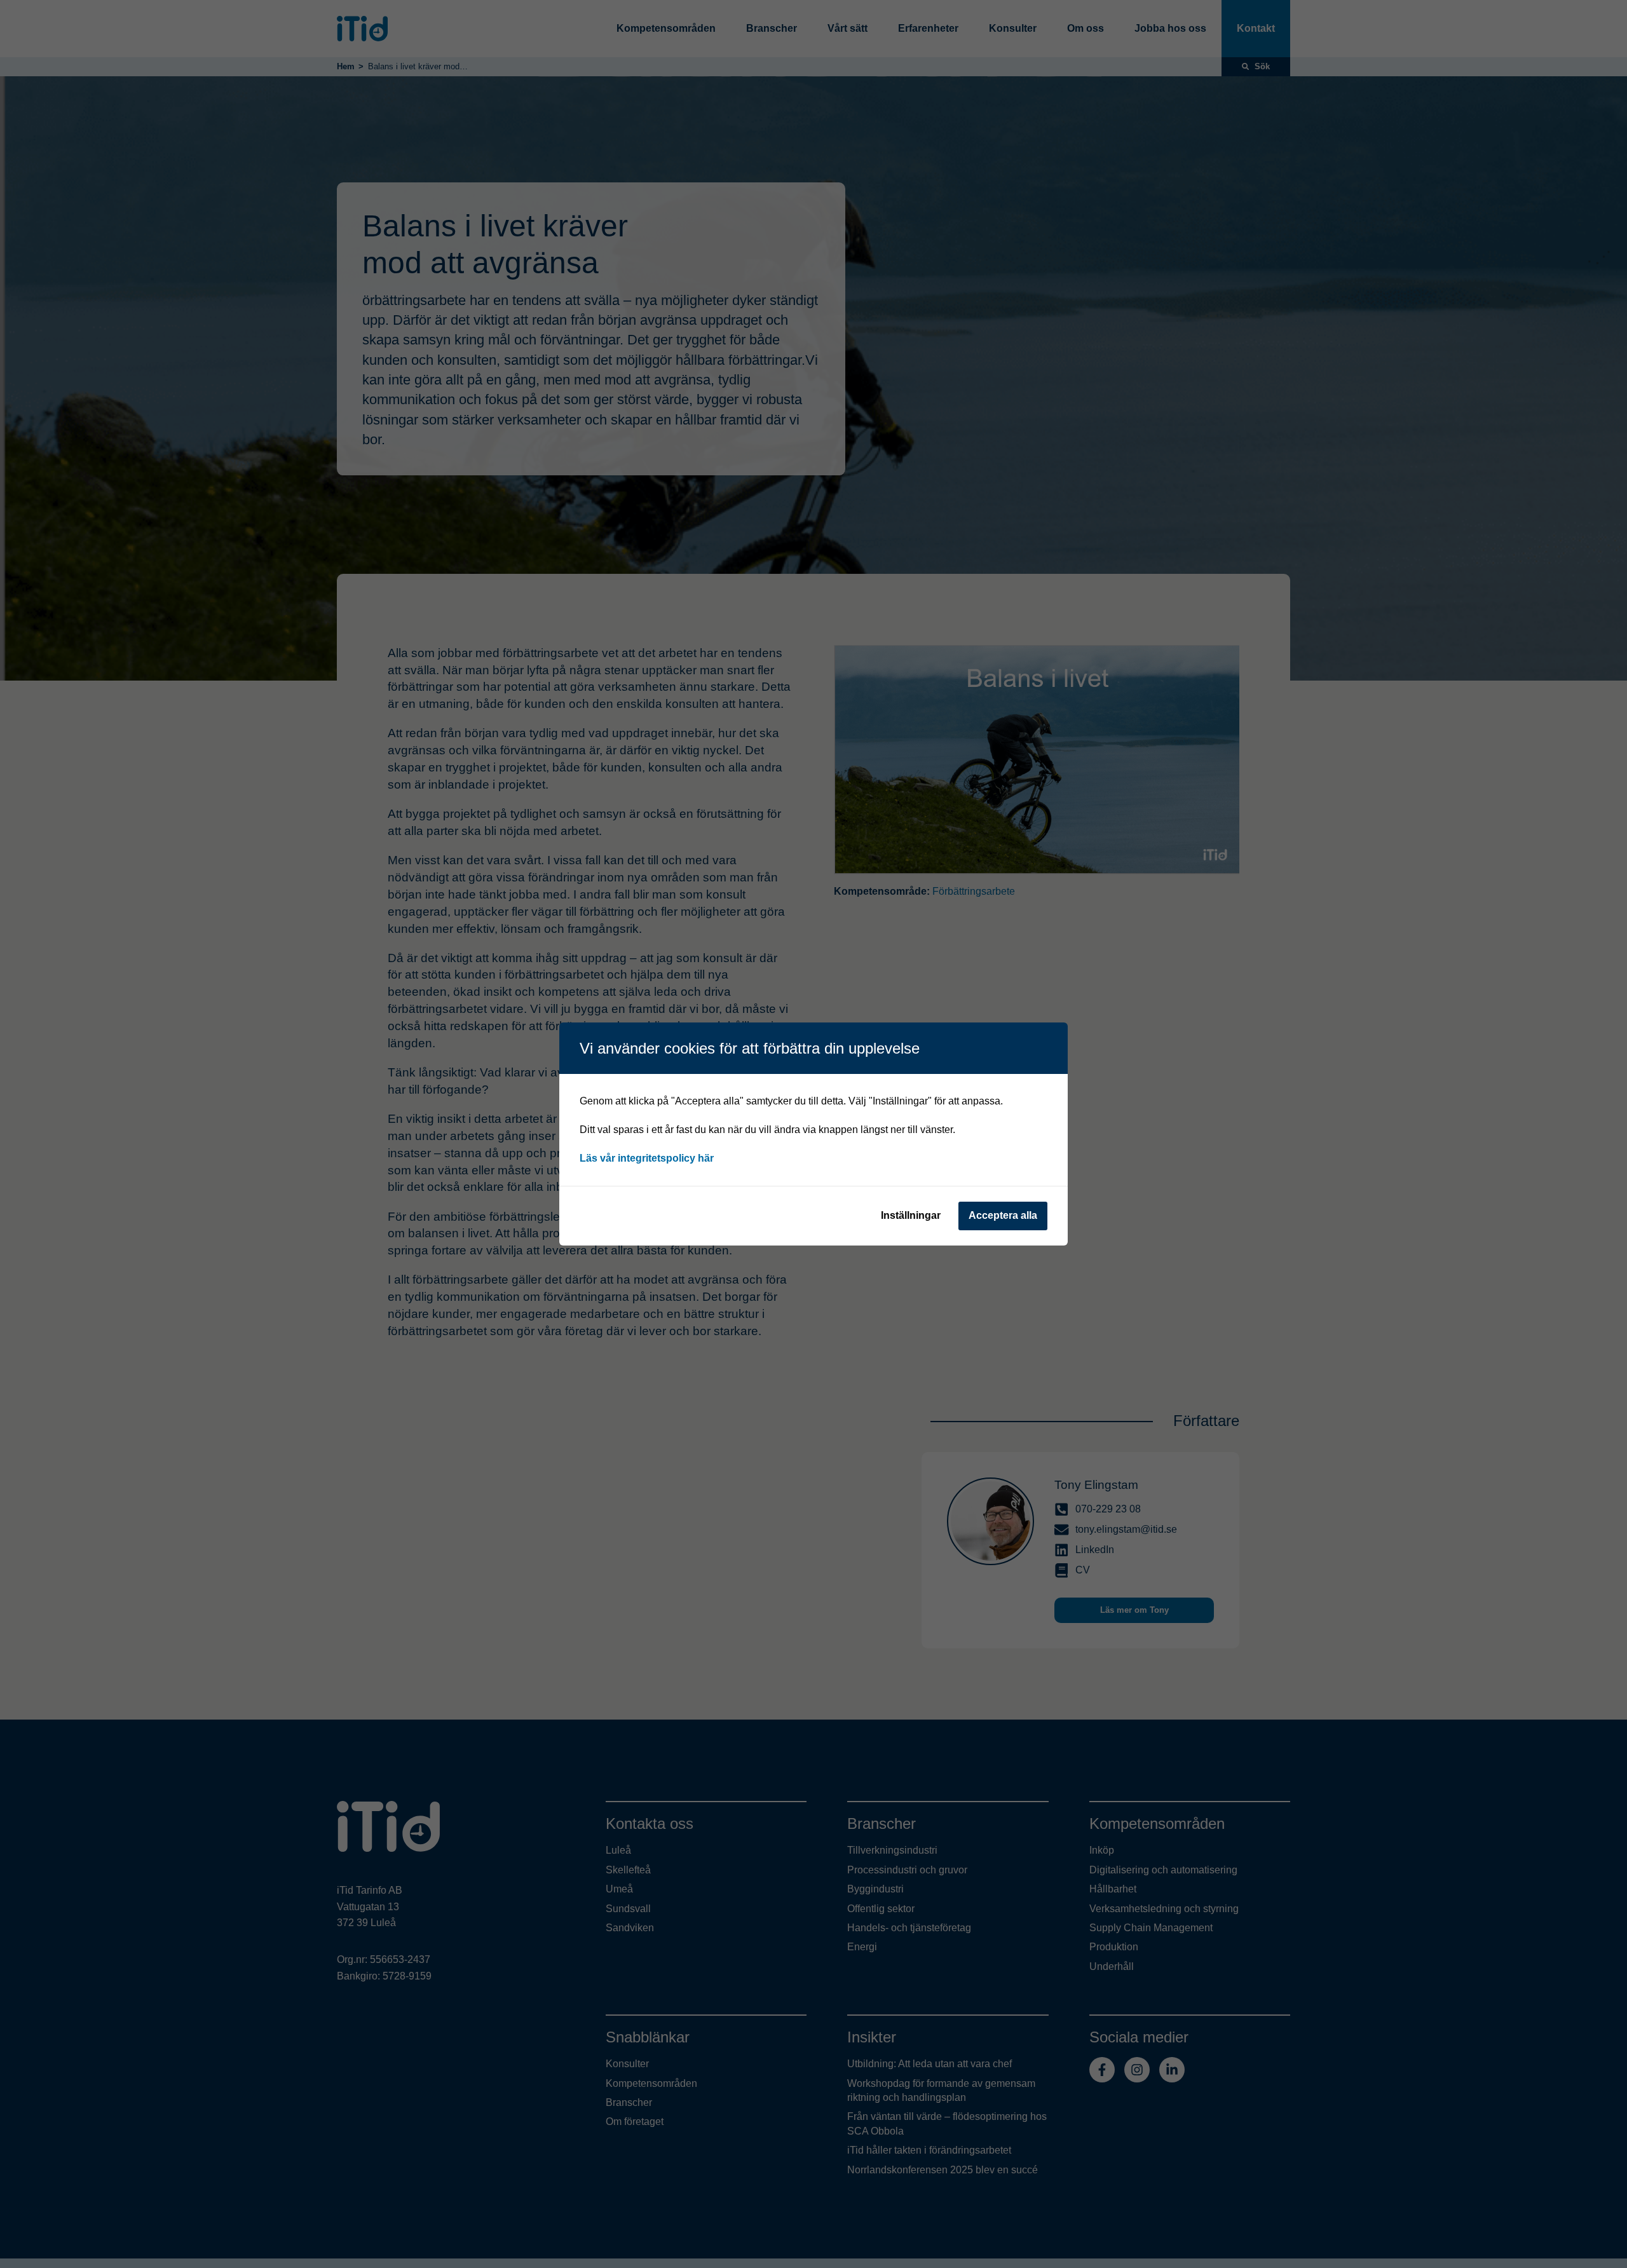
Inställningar (911, 1215)
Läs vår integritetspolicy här (647, 1158)
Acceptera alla (1003, 1215)
